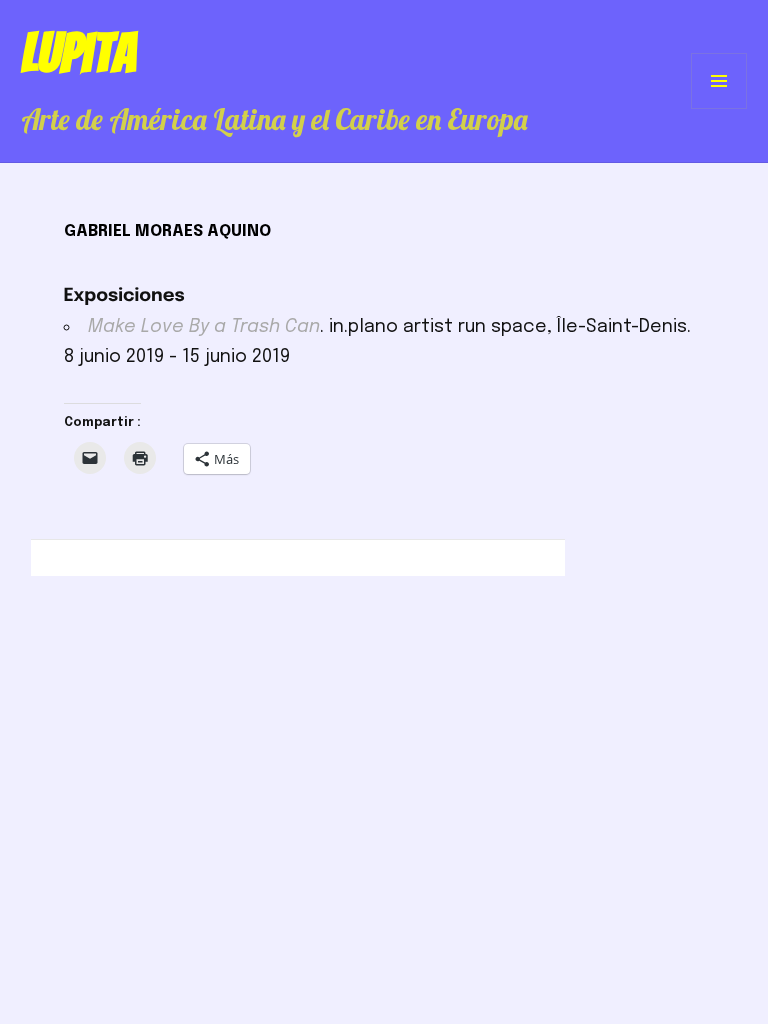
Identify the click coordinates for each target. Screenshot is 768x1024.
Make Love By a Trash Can (204, 327)
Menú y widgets (719, 108)
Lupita (78, 53)
